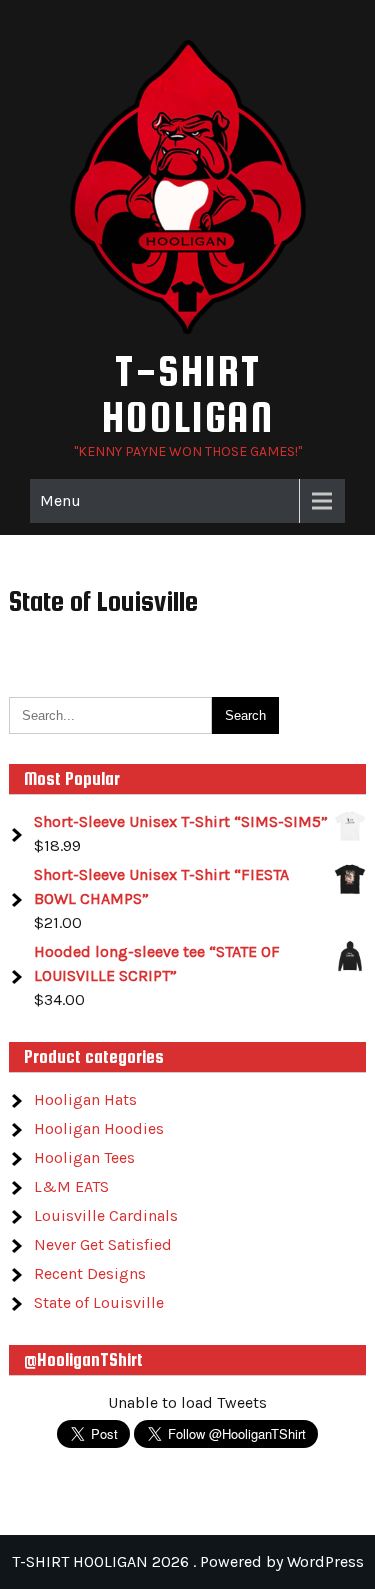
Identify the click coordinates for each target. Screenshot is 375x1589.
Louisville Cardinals (106, 1215)
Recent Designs (90, 1273)
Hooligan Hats (85, 1099)
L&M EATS (71, 1186)
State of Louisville (99, 1302)
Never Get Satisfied (103, 1244)
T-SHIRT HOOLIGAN (188, 393)
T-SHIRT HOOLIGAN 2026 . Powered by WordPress (188, 1561)
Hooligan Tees (84, 1157)
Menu (60, 500)
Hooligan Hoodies (99, 1128)
